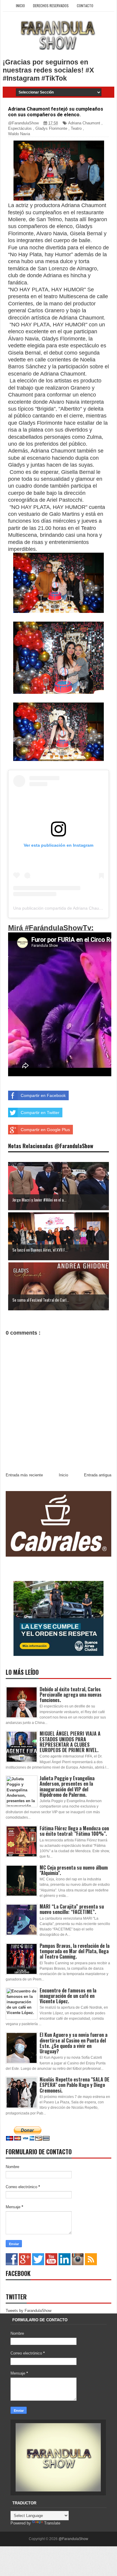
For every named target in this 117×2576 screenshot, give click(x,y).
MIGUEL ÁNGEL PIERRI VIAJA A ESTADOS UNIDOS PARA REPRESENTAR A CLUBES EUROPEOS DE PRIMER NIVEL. (70, 1742)
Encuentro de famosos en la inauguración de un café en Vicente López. (68, 1996)
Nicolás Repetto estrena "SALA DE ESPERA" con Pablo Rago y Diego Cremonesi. (75, 2085)
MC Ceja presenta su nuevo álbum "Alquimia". (74, 1870)
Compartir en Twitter (40, 1113)
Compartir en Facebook (43, 1095)
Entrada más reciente (24, 1475)
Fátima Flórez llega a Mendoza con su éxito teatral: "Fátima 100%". (74, 1831)
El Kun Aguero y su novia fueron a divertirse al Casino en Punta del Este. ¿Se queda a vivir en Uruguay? (73, 2043)
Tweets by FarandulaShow (28, 2311)
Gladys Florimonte (51, 128)
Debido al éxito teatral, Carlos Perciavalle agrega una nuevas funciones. (71, 1695)
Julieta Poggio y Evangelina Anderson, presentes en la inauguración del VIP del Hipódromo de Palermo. (67, 1786)
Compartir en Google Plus (45, 1130)
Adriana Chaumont (84, 123)
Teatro (76, 128)
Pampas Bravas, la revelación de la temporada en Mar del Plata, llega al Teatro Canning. (75, 1951)
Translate (52, 2523)
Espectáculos (20, 128)
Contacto (85, 6)
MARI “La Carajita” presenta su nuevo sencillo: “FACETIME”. (72, 1909)
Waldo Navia (19, 134)
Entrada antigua (98, 1475)
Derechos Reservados (51, 6)
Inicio (20, 6)
